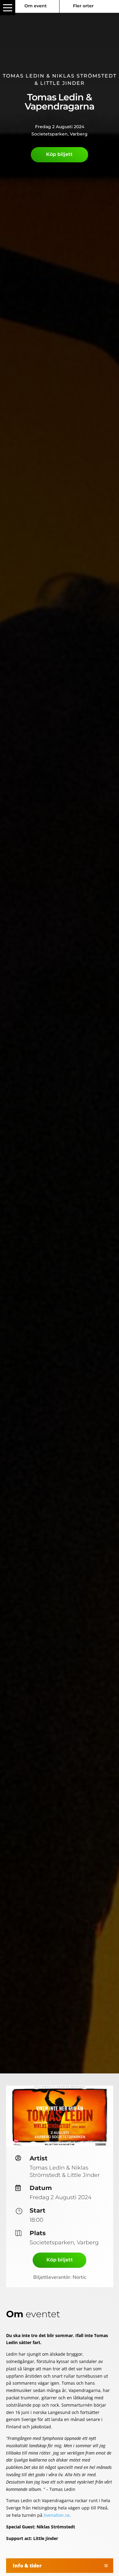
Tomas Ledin (24, 76)
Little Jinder (63, 83)
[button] (8, 8)
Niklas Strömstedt (84, 76)
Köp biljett (59, 154)
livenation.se (57, 2515)
